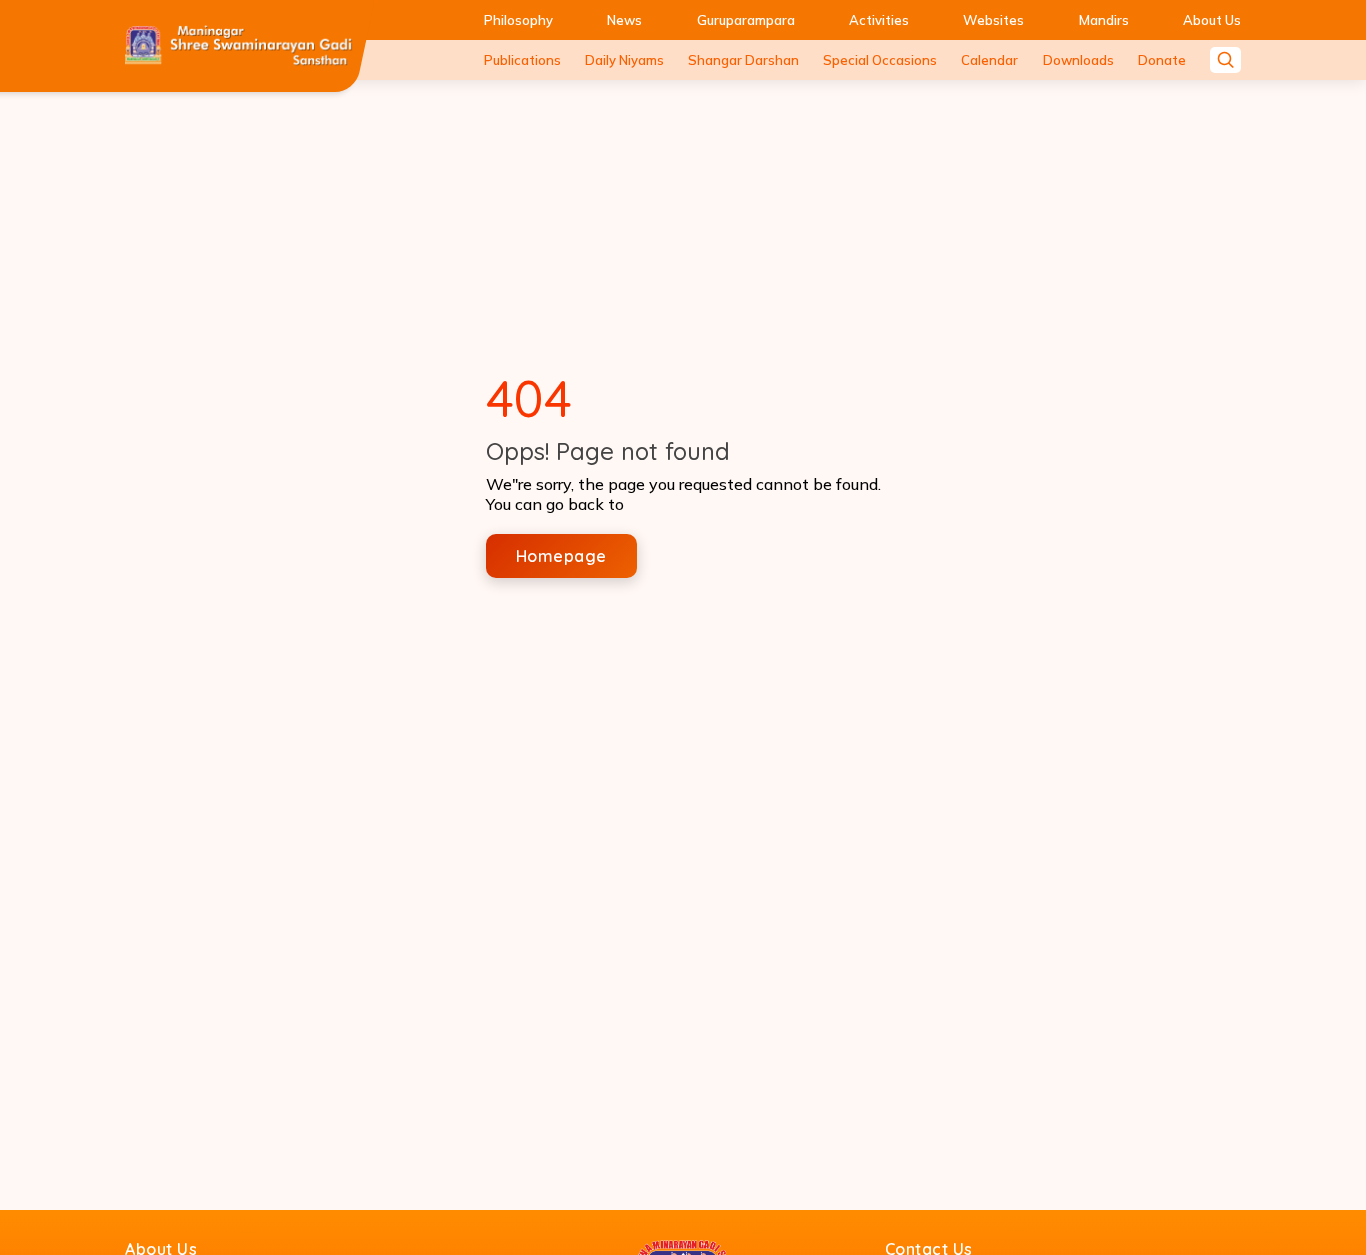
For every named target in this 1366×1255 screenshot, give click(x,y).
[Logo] (238, 45)
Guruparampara (746, 20)
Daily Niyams (624, 60)
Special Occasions (880, 60)
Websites (993, 20)
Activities (879, 20)
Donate (1162, 60)
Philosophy (518, 20)
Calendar (989, 60)
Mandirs (1104, 20)
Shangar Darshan (743, 60)
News (624, 20)
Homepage (561, 556)
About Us (1212, 20)
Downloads (1078, 60)
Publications (522, 60)
